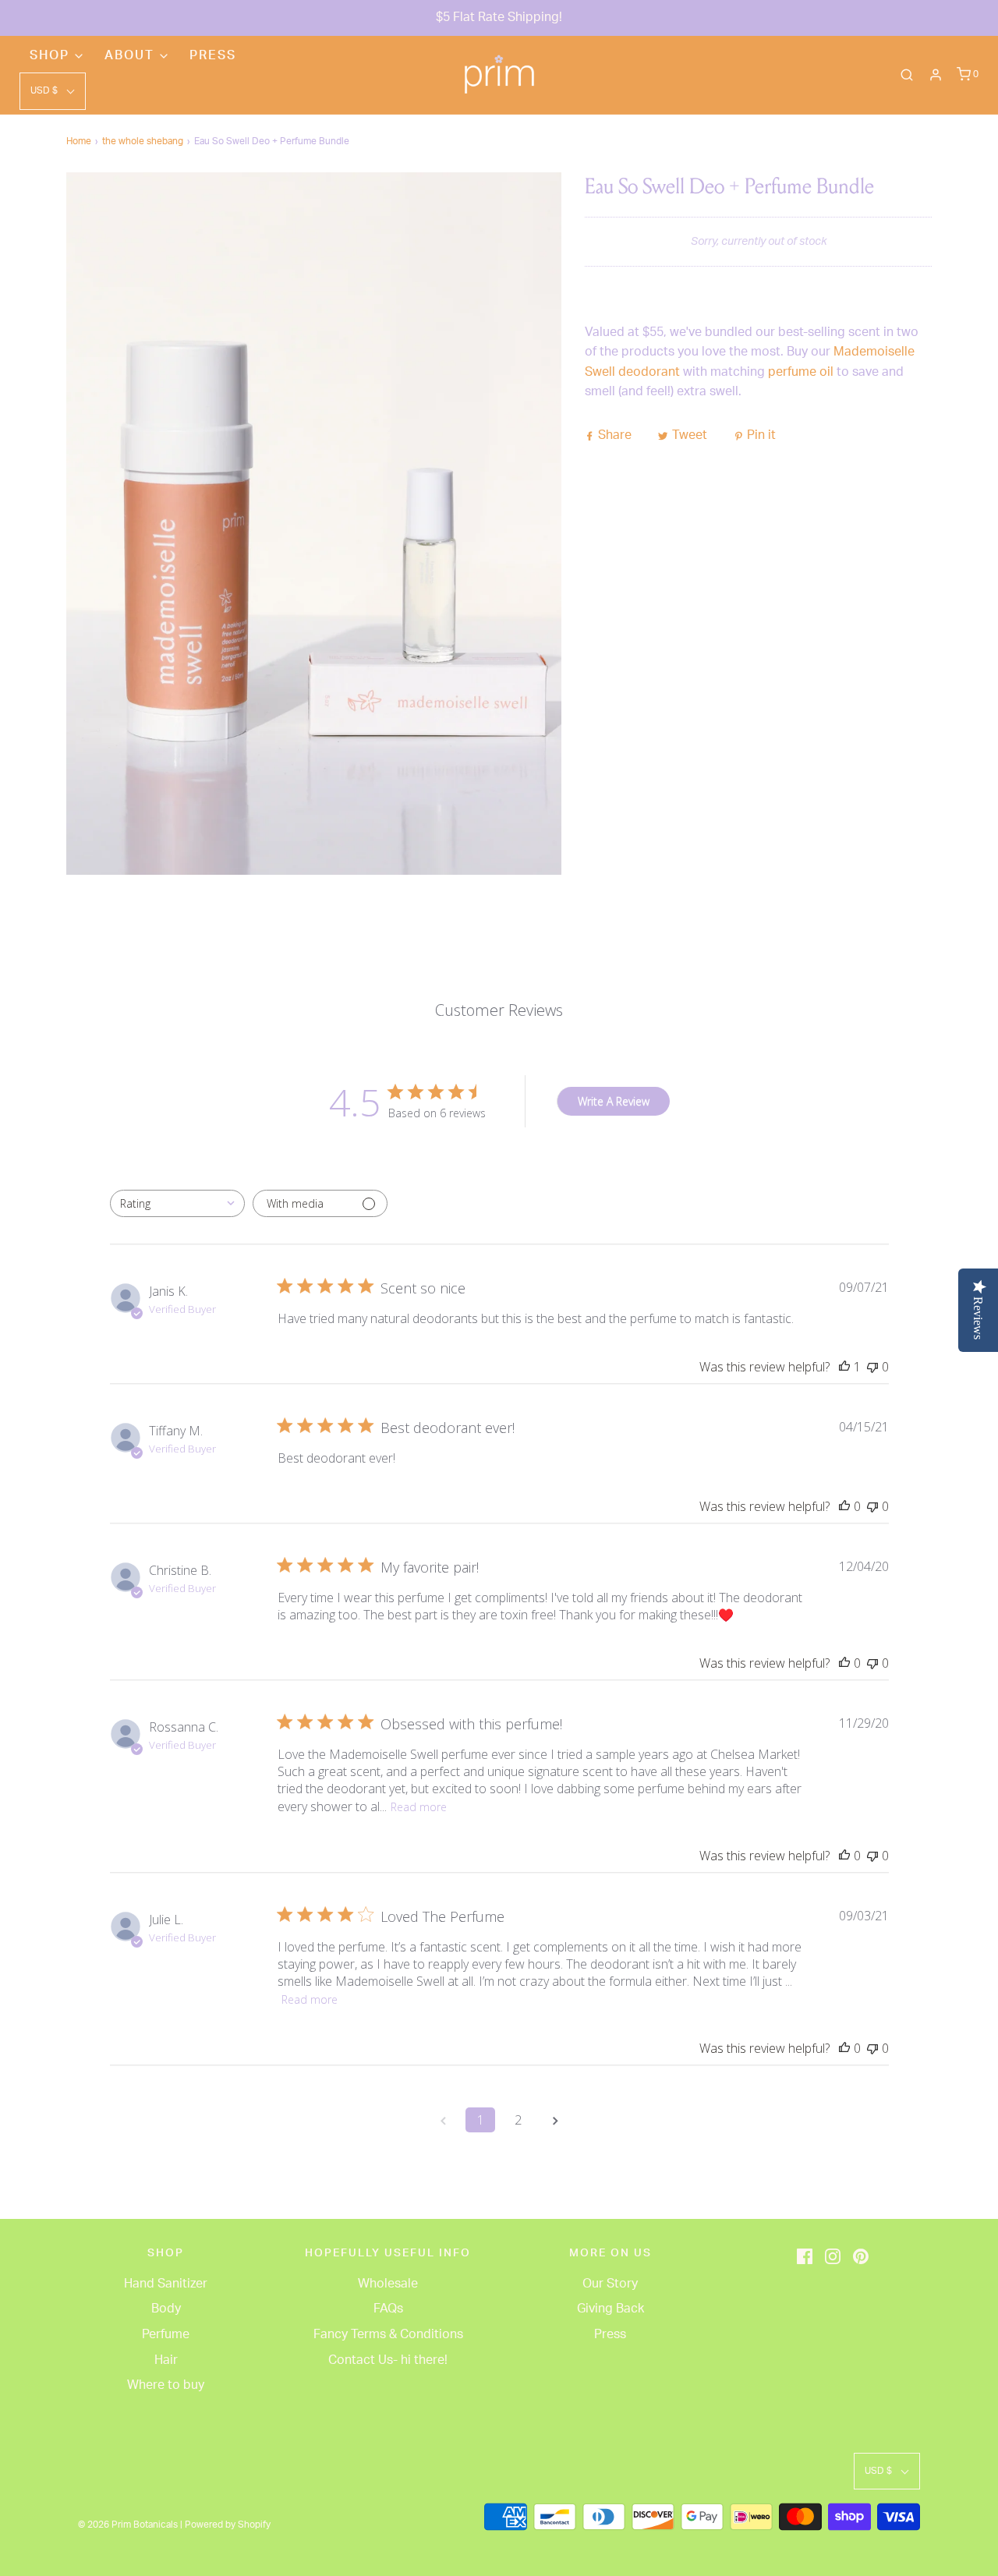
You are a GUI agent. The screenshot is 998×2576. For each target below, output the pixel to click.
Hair (166, 2360)
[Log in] (936, 75)
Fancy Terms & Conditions (388, 2334)
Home (79, 141)
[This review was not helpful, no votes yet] (872, 1367)
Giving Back (610, 2309)
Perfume (166, 2334)
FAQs (388, 2309)
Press (213, 55)
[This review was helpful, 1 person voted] (844, 1367)
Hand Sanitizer (166, 2284)
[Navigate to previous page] (443, 2120)
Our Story (610, 2284)
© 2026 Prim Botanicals (128, 2525)
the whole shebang (143, 141)
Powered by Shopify (228, 2525)
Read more (419, 1807)
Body (166, 2309)
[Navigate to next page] (555, 2120)
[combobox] (177, 1203)
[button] (53, 91)
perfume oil (801, 372)
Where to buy (166, 2385)
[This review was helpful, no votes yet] (844, 1506)
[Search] (907, 75)
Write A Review (614, 1101)
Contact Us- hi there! (388, 2360)
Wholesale (388, 2284)
